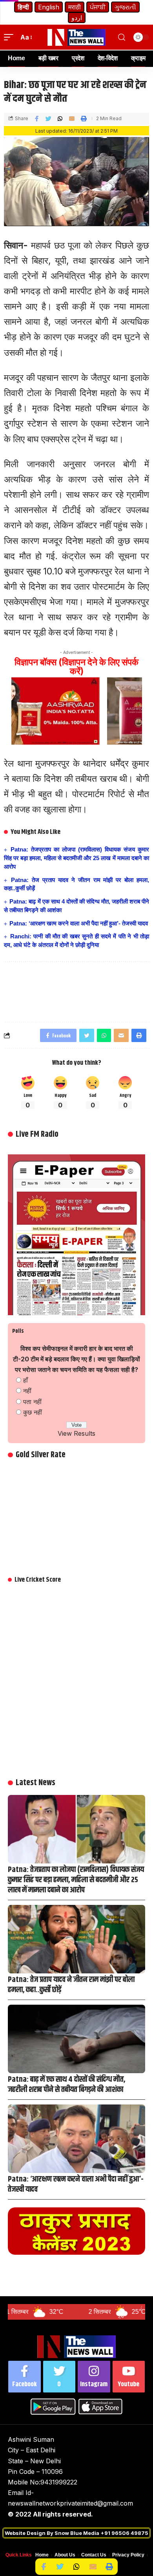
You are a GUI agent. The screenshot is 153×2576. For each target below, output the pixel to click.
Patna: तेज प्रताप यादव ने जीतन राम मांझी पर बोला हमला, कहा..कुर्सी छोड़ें (71, 1985)
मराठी (75, 7)
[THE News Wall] (76, 37)
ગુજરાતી (125, 7)
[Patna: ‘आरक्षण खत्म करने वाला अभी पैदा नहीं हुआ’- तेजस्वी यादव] (76, 2139)
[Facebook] (25, 2377)
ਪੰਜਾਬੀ (98, 7)
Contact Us (94, 2555)
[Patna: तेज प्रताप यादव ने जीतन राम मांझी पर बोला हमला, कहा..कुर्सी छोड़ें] (76, 1939)
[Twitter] (59, 2377)
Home (42, 2555)
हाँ (25, 1380)
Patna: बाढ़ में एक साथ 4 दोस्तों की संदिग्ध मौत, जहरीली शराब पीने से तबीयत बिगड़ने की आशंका (66, 2085)
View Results (76, 1433)
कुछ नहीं (33, 1412)
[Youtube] (129, 2377)
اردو (77, 18)
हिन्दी (23, 7)
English (49, 7)
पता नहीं (32, 1402)
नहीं (27, 1391)
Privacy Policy (128, 2555)
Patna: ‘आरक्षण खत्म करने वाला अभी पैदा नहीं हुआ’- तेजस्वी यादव (79, 923)
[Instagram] (94, 2377)
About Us (65, 2555)
